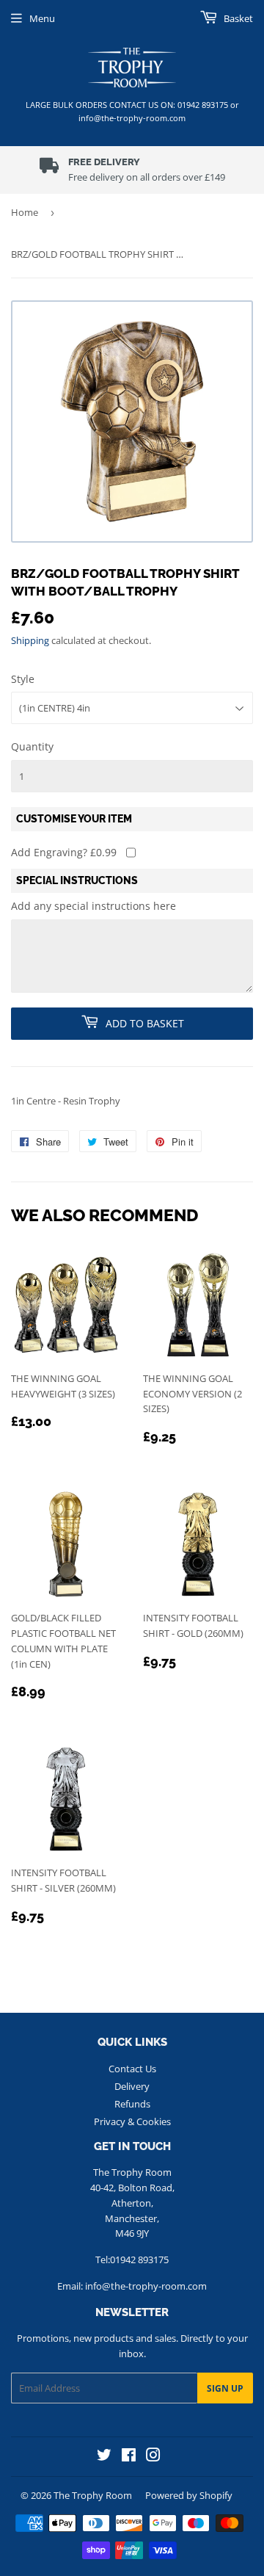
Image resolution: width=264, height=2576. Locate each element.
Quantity (32, 746)
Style (23, 679)
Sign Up (225, 2388)
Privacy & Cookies (132, 2121)
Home (25, 212)
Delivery (132, 2086)
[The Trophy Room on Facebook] (129, 2457)
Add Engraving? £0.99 (64, 852)
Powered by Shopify (189, 2495)
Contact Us (132, 2069)
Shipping (30, 640)
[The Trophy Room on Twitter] (104, 2457)
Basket (237, 18)
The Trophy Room (93, 2495)
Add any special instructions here (93, 906)
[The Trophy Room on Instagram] (153, 2457)
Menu (42, 18)
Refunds (132, 2104)
